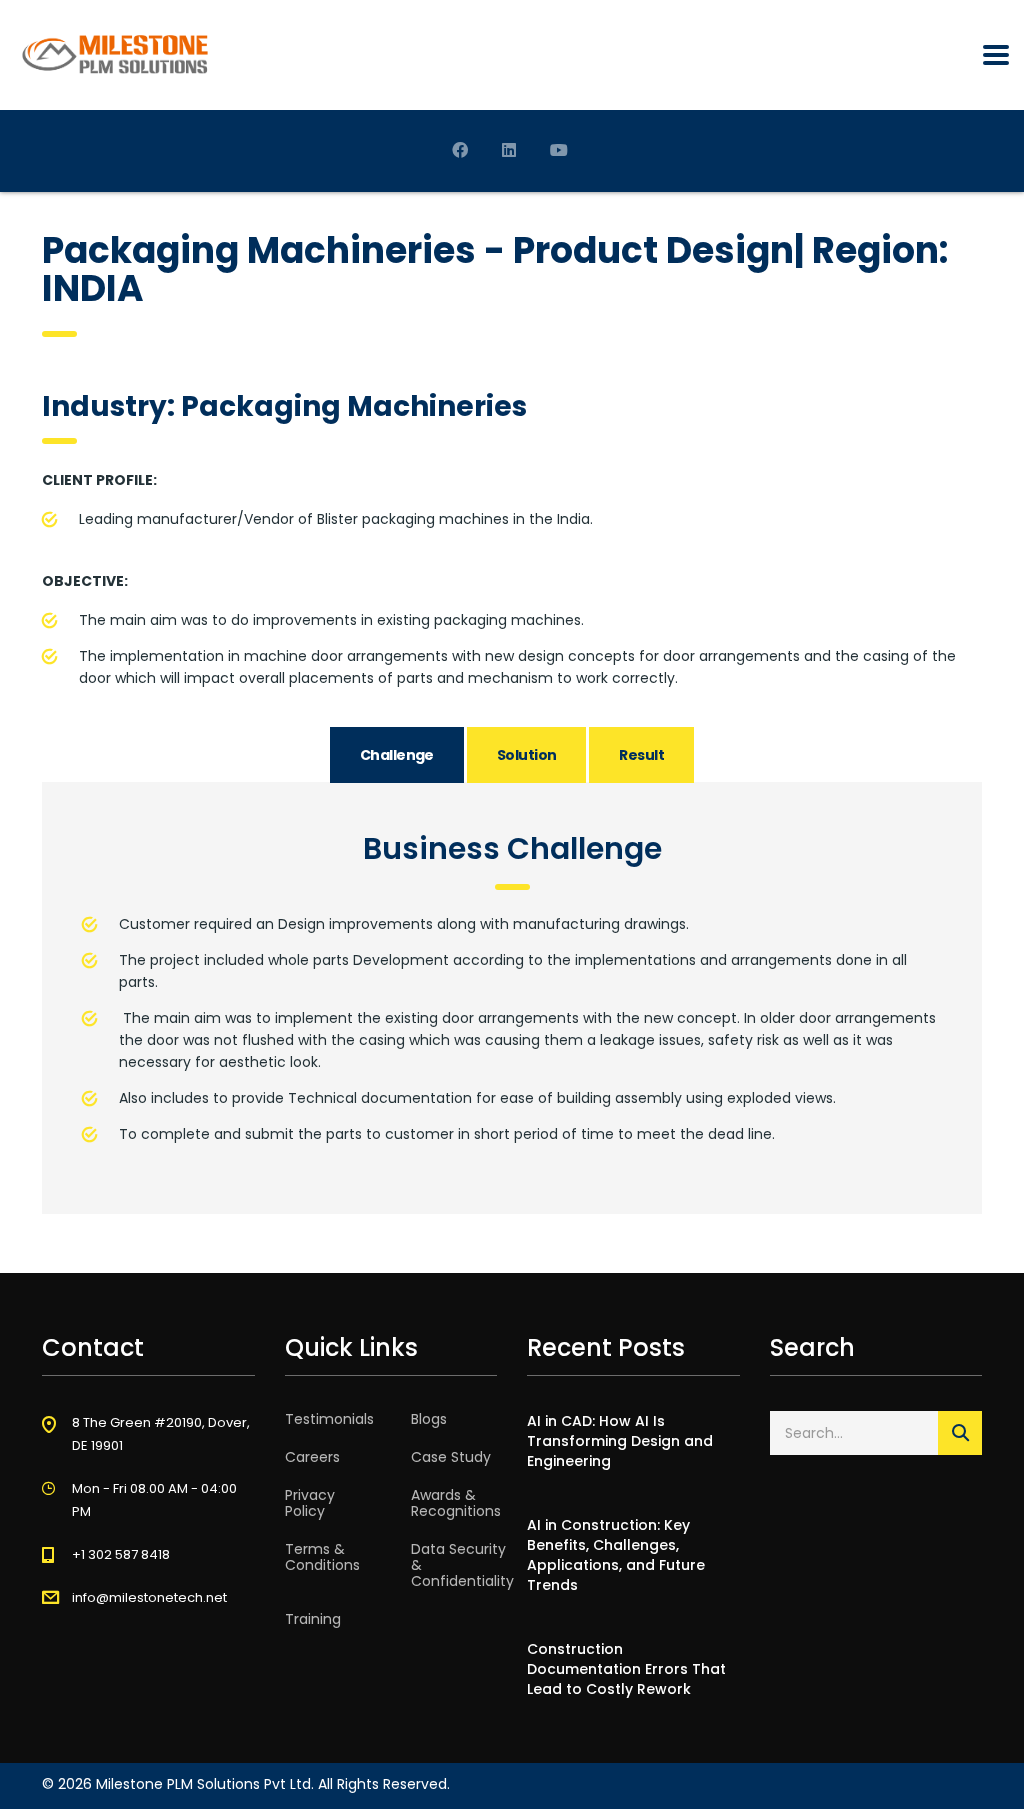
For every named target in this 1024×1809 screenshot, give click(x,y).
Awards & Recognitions (456, 1503)
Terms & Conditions (322, 1557)
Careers (312, 1457)
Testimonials (329, 1419)
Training (313, 1619)
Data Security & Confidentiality (462, 1565)
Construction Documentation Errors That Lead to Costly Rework (626, 1669)
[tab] (397, 755)
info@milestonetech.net (149, 1597)
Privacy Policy (310, 1503)
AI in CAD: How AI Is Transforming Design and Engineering (620, 1441)
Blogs (429, 1419)
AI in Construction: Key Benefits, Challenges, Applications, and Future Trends (616, 1555)
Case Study (451, 1457)
